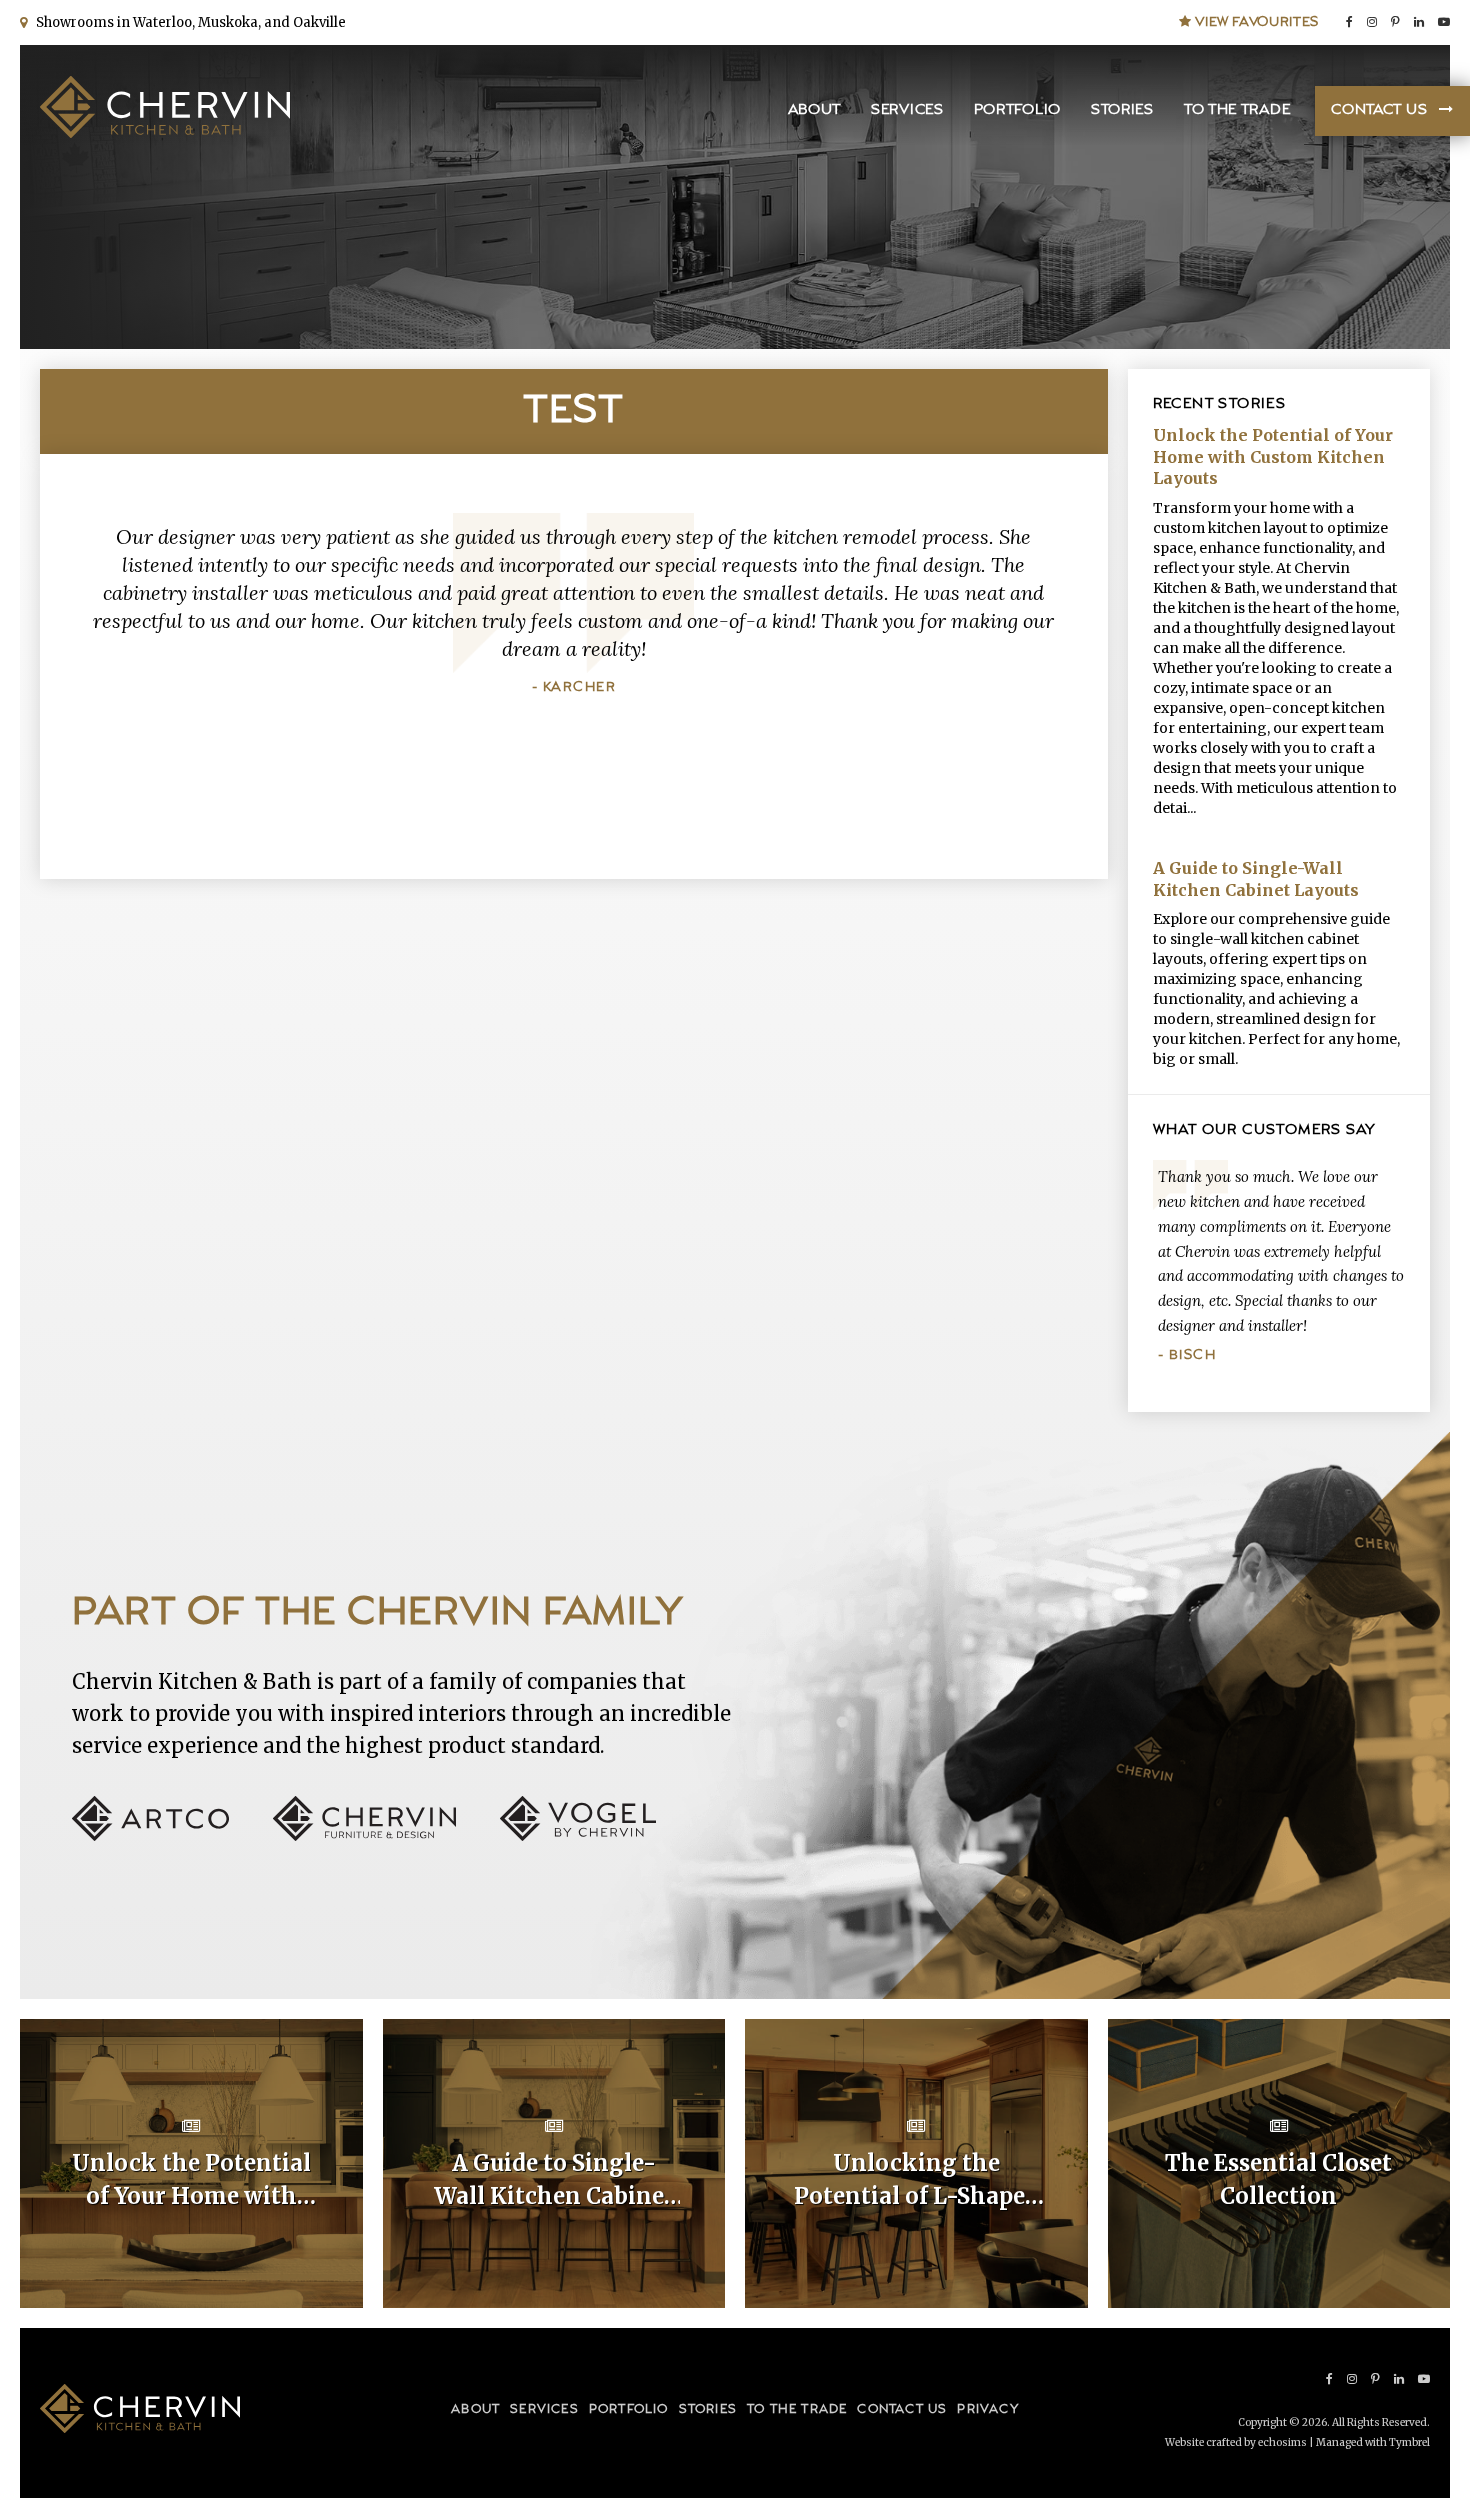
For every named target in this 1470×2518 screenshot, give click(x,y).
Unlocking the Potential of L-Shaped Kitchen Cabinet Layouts (916, 2181)
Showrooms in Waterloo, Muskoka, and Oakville (188, 22)
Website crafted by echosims (1236, 2442)
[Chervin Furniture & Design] (384, 1835)
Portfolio (1017, 110)
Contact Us (1379, 110)
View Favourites (1255, 22)
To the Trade (1237, 110)
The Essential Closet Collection (1278, 2179)
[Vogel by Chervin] (578, 1835)
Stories (1122, 110)
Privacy (987, 2409)
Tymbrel (1409, 2442)
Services (907, 110)
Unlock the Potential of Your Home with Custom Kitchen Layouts (1273, 456)
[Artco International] (170, 1835)
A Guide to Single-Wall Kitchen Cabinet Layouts (1256, 879)
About (815, 110)
